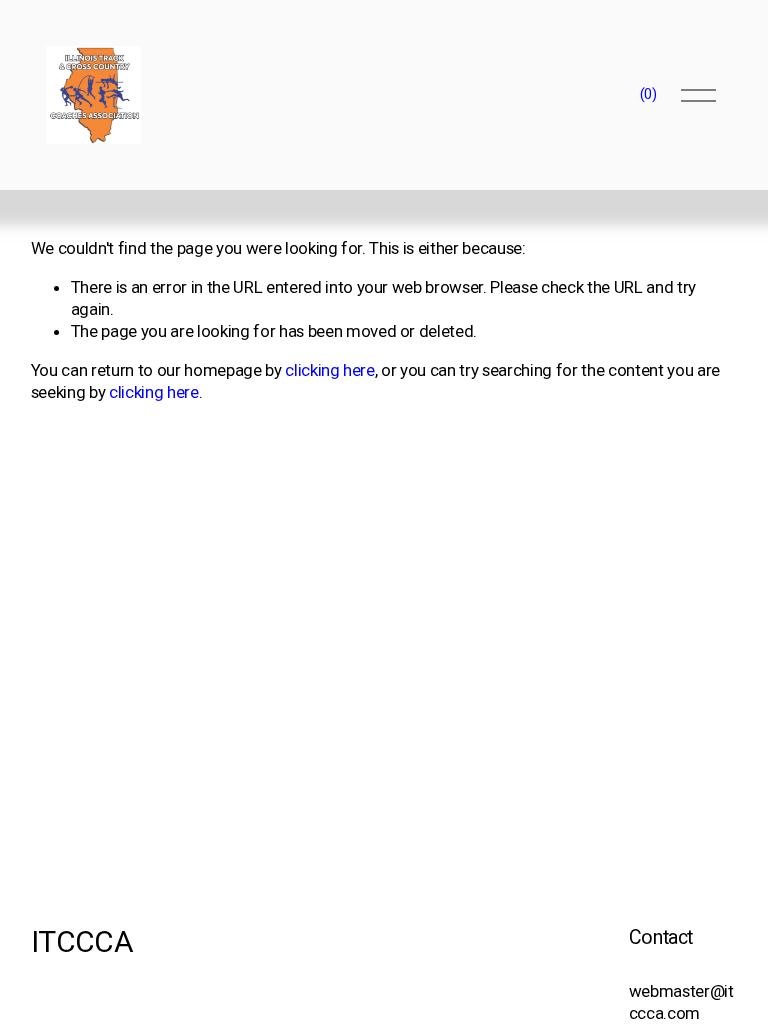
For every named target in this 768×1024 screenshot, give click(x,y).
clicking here (330, 370)
